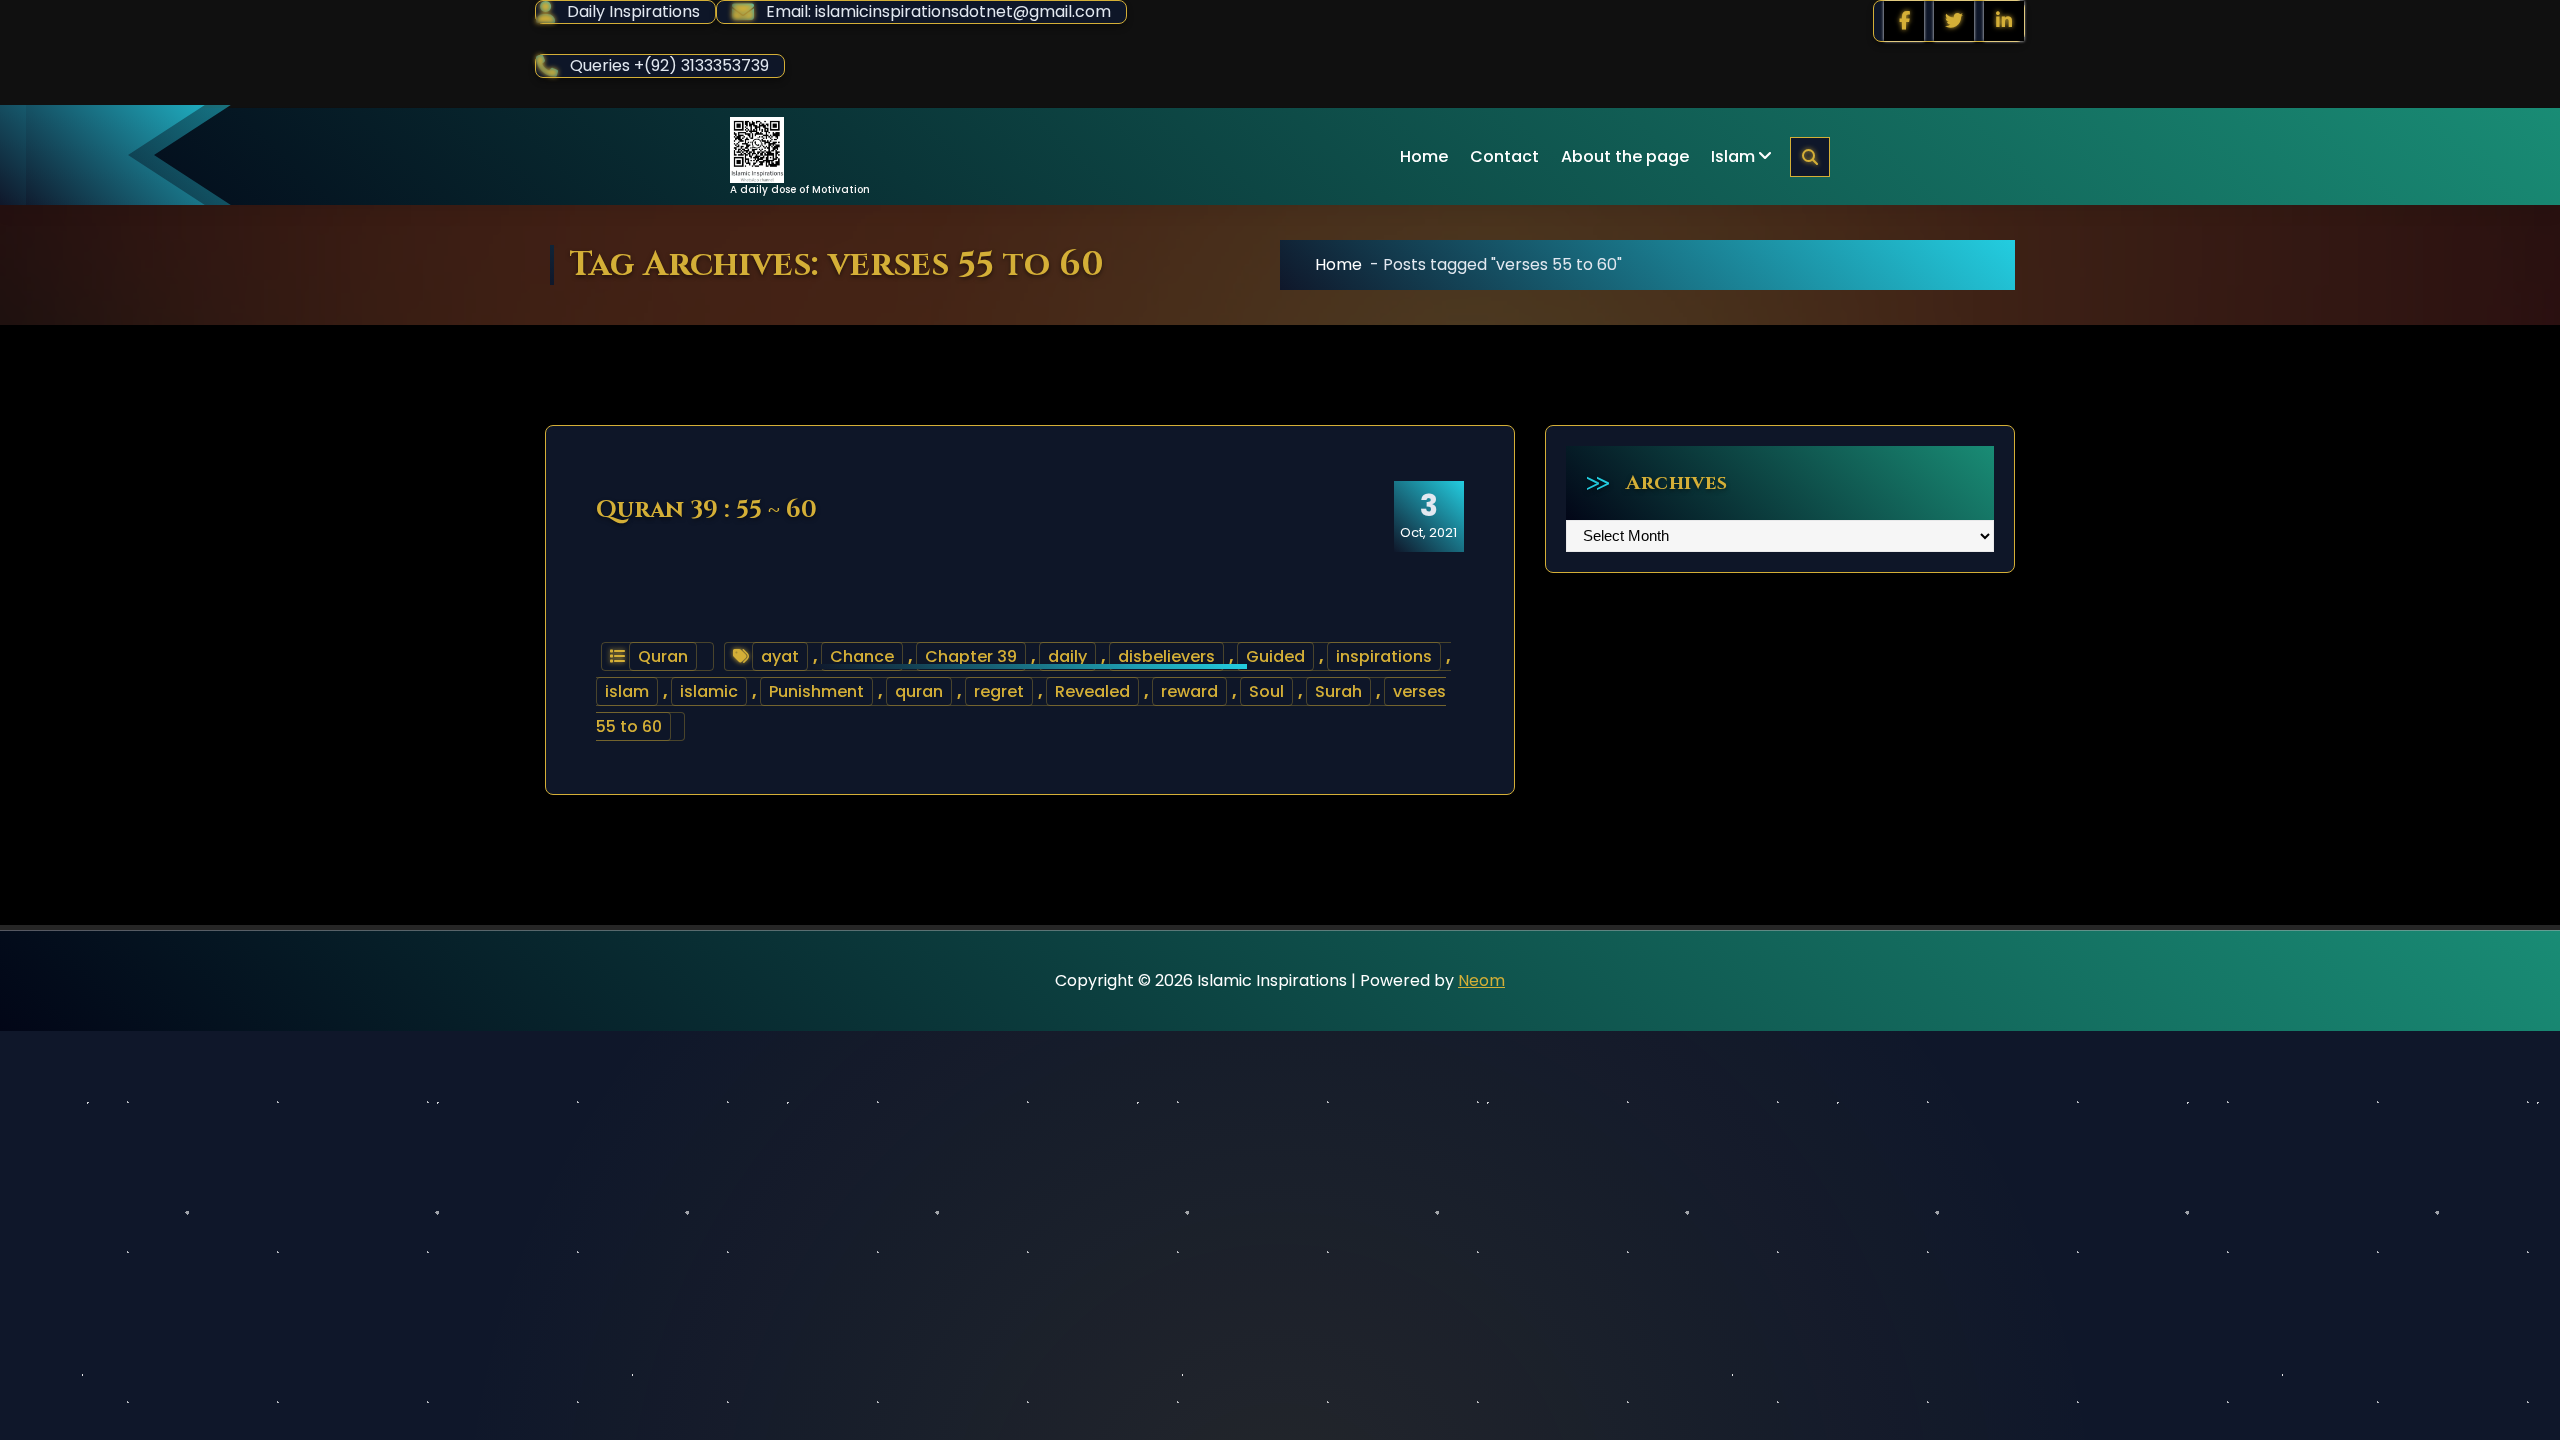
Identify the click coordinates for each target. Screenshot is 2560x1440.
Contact (1504, 156)
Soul (1266, 691)
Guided (1275, 656)
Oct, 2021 (1428, 515)
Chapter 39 (971, 656)
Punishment (816, 691)
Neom (1481, 980)
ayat (780, 656)
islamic (709, 691)
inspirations (1384, 656)
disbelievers (1166, 656)
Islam (1733, 156)
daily (1067, 656)
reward (1189, 691)
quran (919, 691)
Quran (663, 656)
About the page (1625, 156)
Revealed (1092, 691)
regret (999, 691)
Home (1424, 156)
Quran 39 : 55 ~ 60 (706, 510)
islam (627, 691)
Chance (862, 656)
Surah (1338, 691)
